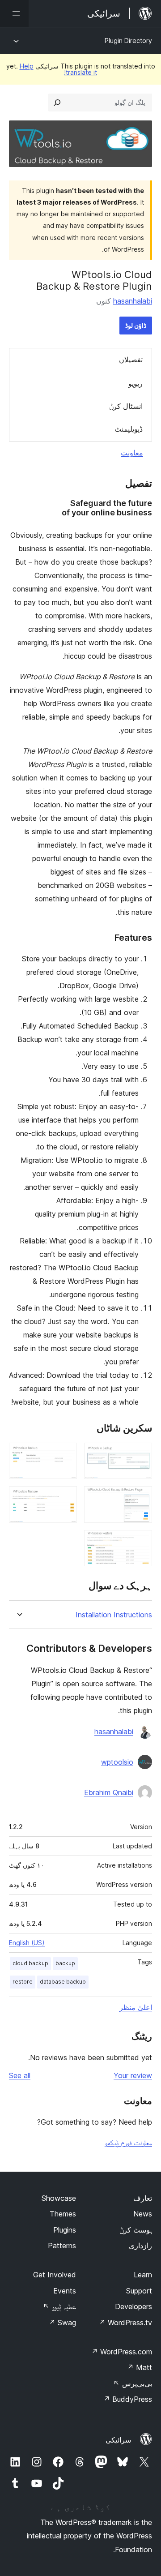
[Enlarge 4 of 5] (65, 1498)
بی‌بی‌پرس (133, 2383)
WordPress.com (122, 2352)
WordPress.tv (125, 2323)
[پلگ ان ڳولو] (57, 103)
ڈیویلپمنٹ (129, 429)
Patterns (62, 2246)
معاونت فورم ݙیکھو (128, 2143)
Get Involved (55, 2275)
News (143, 2214)
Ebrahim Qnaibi (109, 1792)
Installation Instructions (114, 1615)
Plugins (65, 2230)
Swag (62, 2323)
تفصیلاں (131, 360)
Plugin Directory (128, 41)
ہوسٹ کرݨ (136, 2230)
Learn (143, 2275)
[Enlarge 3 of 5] (140, 1498)
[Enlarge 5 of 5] (140, 1542)
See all (20, 2075)
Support (139, 2291)
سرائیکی (118, 2440)
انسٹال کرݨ (126, 406)
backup (65, 1963)
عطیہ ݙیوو (59, 2306)
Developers (133, 2306)
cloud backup (30, 1963)
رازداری (140, 2246)
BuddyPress (128, 2399)
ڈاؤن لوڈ (136, 325)
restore (23, 1982)
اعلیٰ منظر (136, 2007)
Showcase (59, 2198)
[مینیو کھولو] (14, 13)
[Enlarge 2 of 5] (65, 1455)
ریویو (136, 383)
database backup (63, 1982)
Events (65, 2291)
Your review (133, 2075)
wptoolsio (117, 1762)
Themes (63, 2214)
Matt (140, 2367)
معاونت (132, 453)
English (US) (27, 1943)
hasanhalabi (133, 301)
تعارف (143, 2198)
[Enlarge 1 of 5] (140, 1455)
